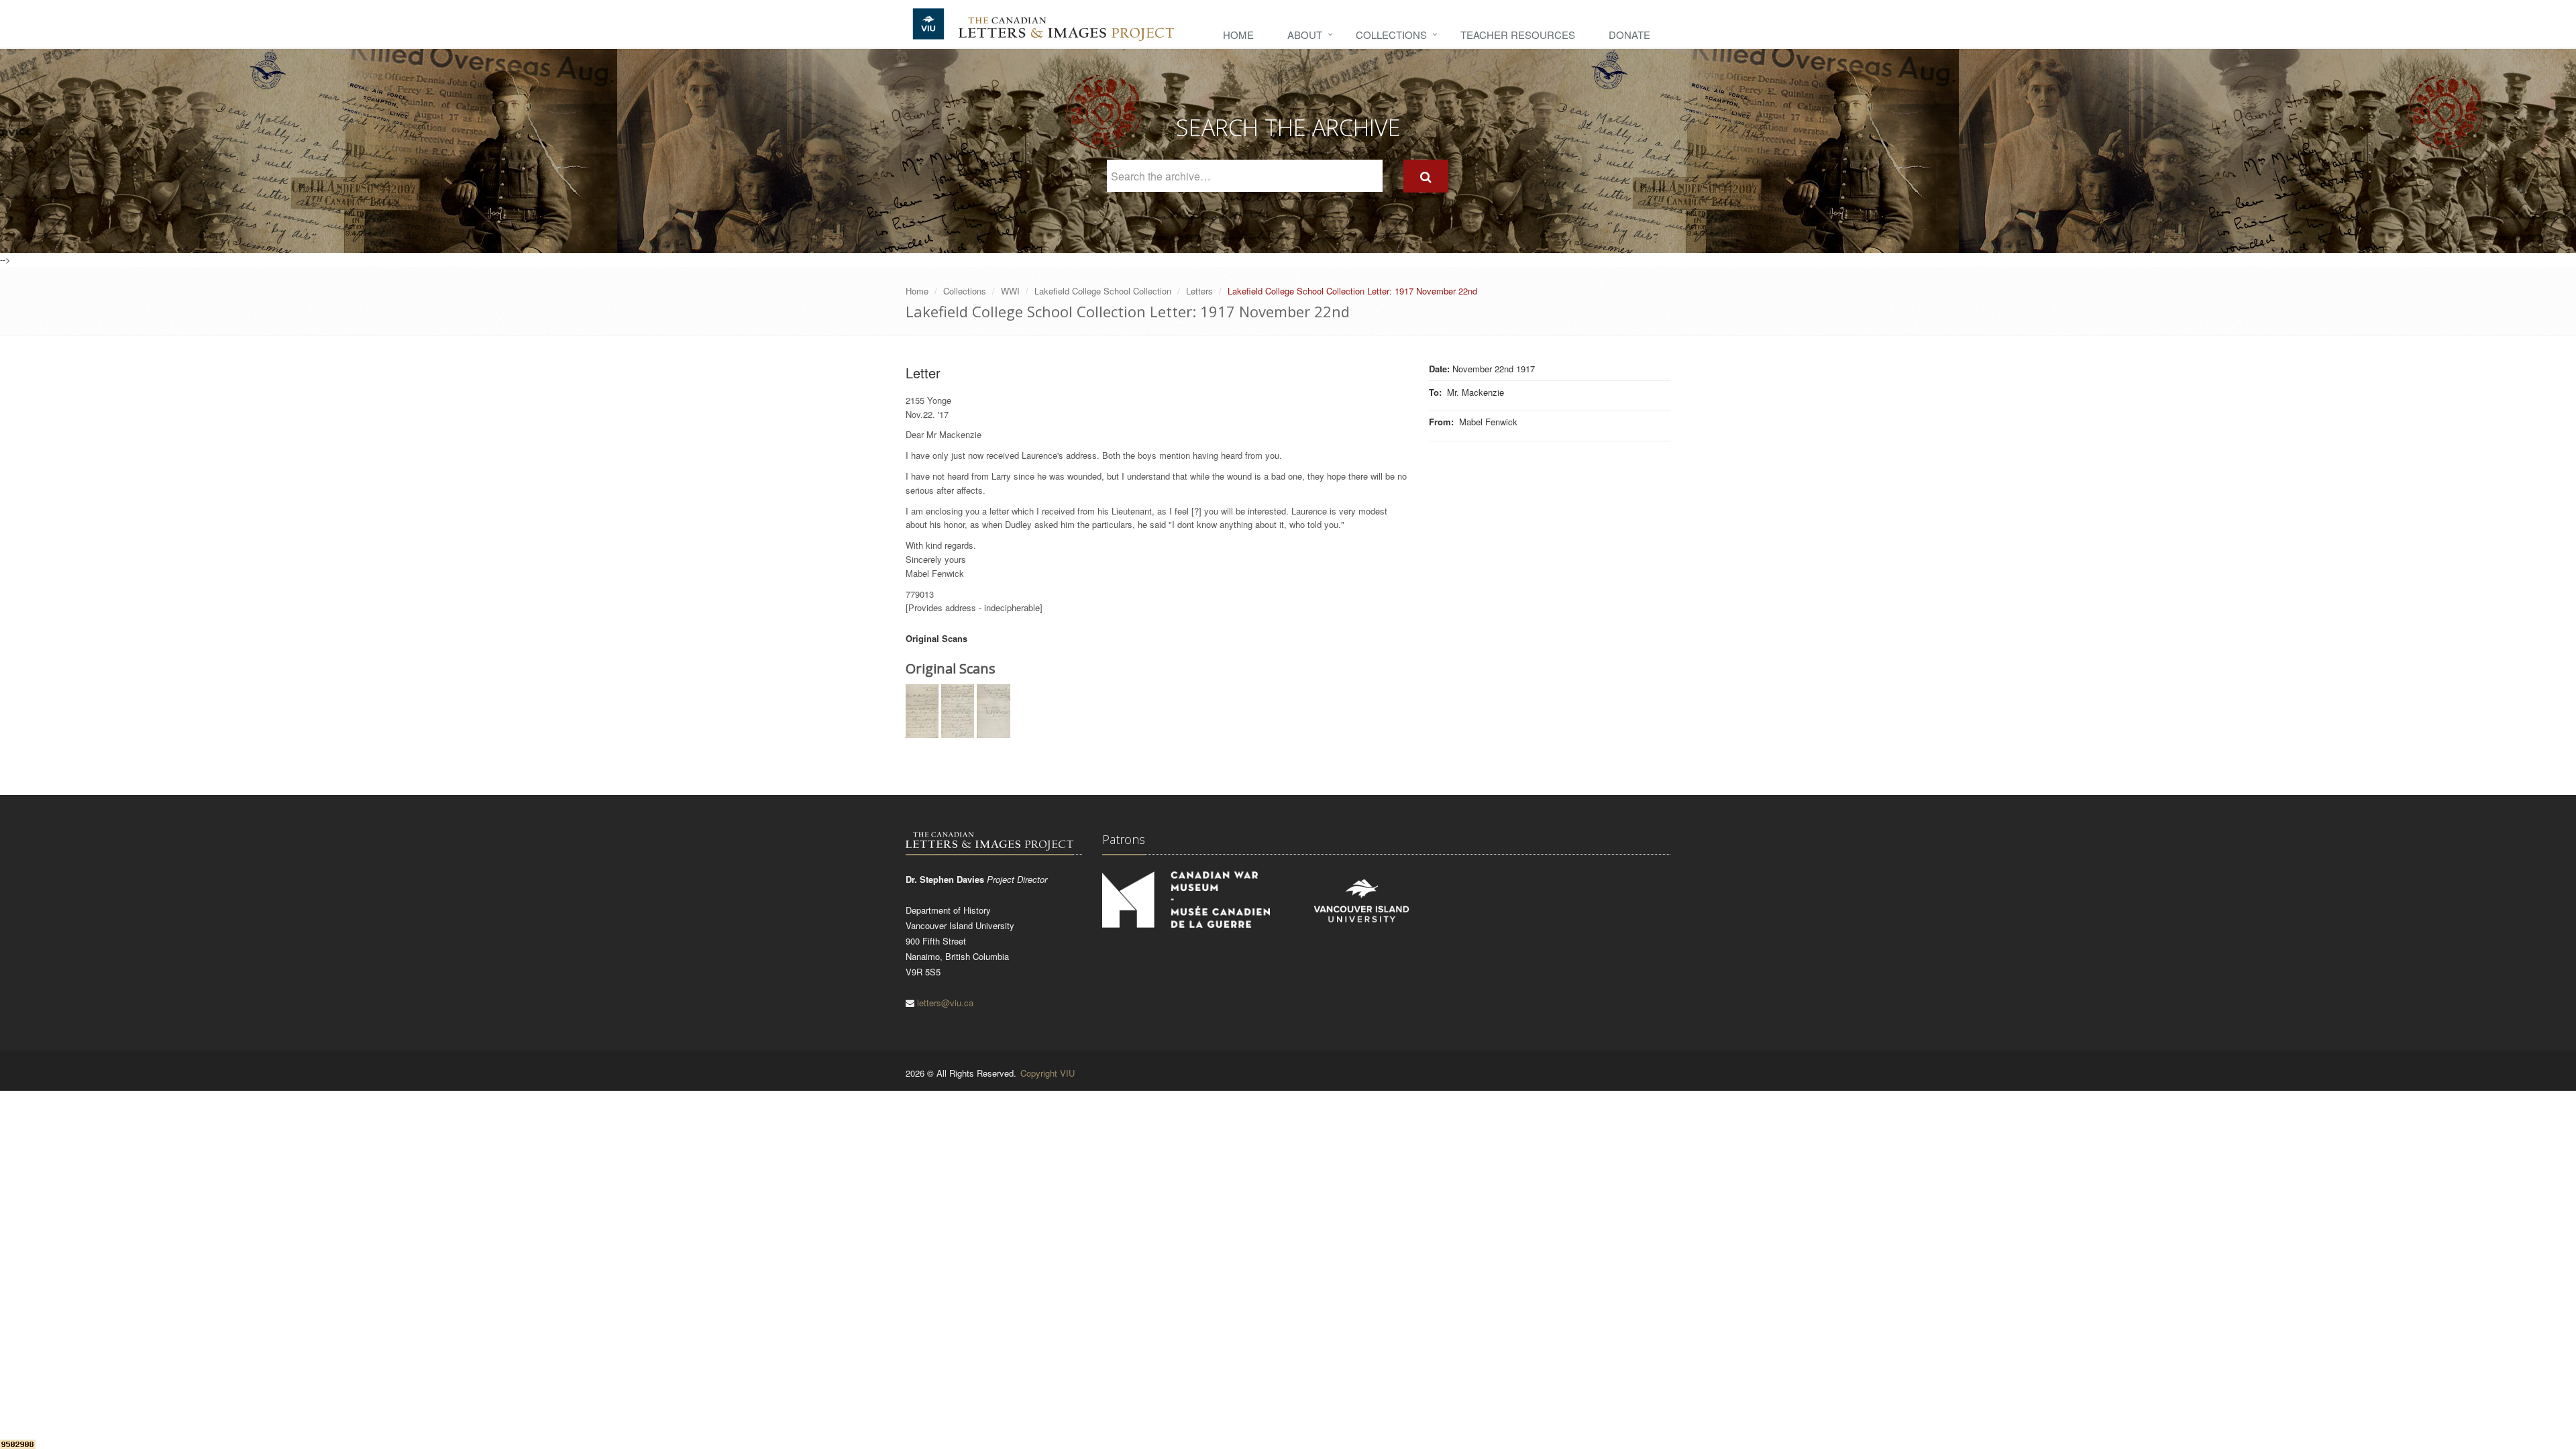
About (1305, 35)
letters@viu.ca (945, 1003)
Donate (1629, 35)
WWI (1010, 291)
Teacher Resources (1518, 35)
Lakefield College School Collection (1103, 291)
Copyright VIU (1048, 1073)
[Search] (1426, 176)
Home (1238, 35)
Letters (1199, 291)
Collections (1391, 35)
